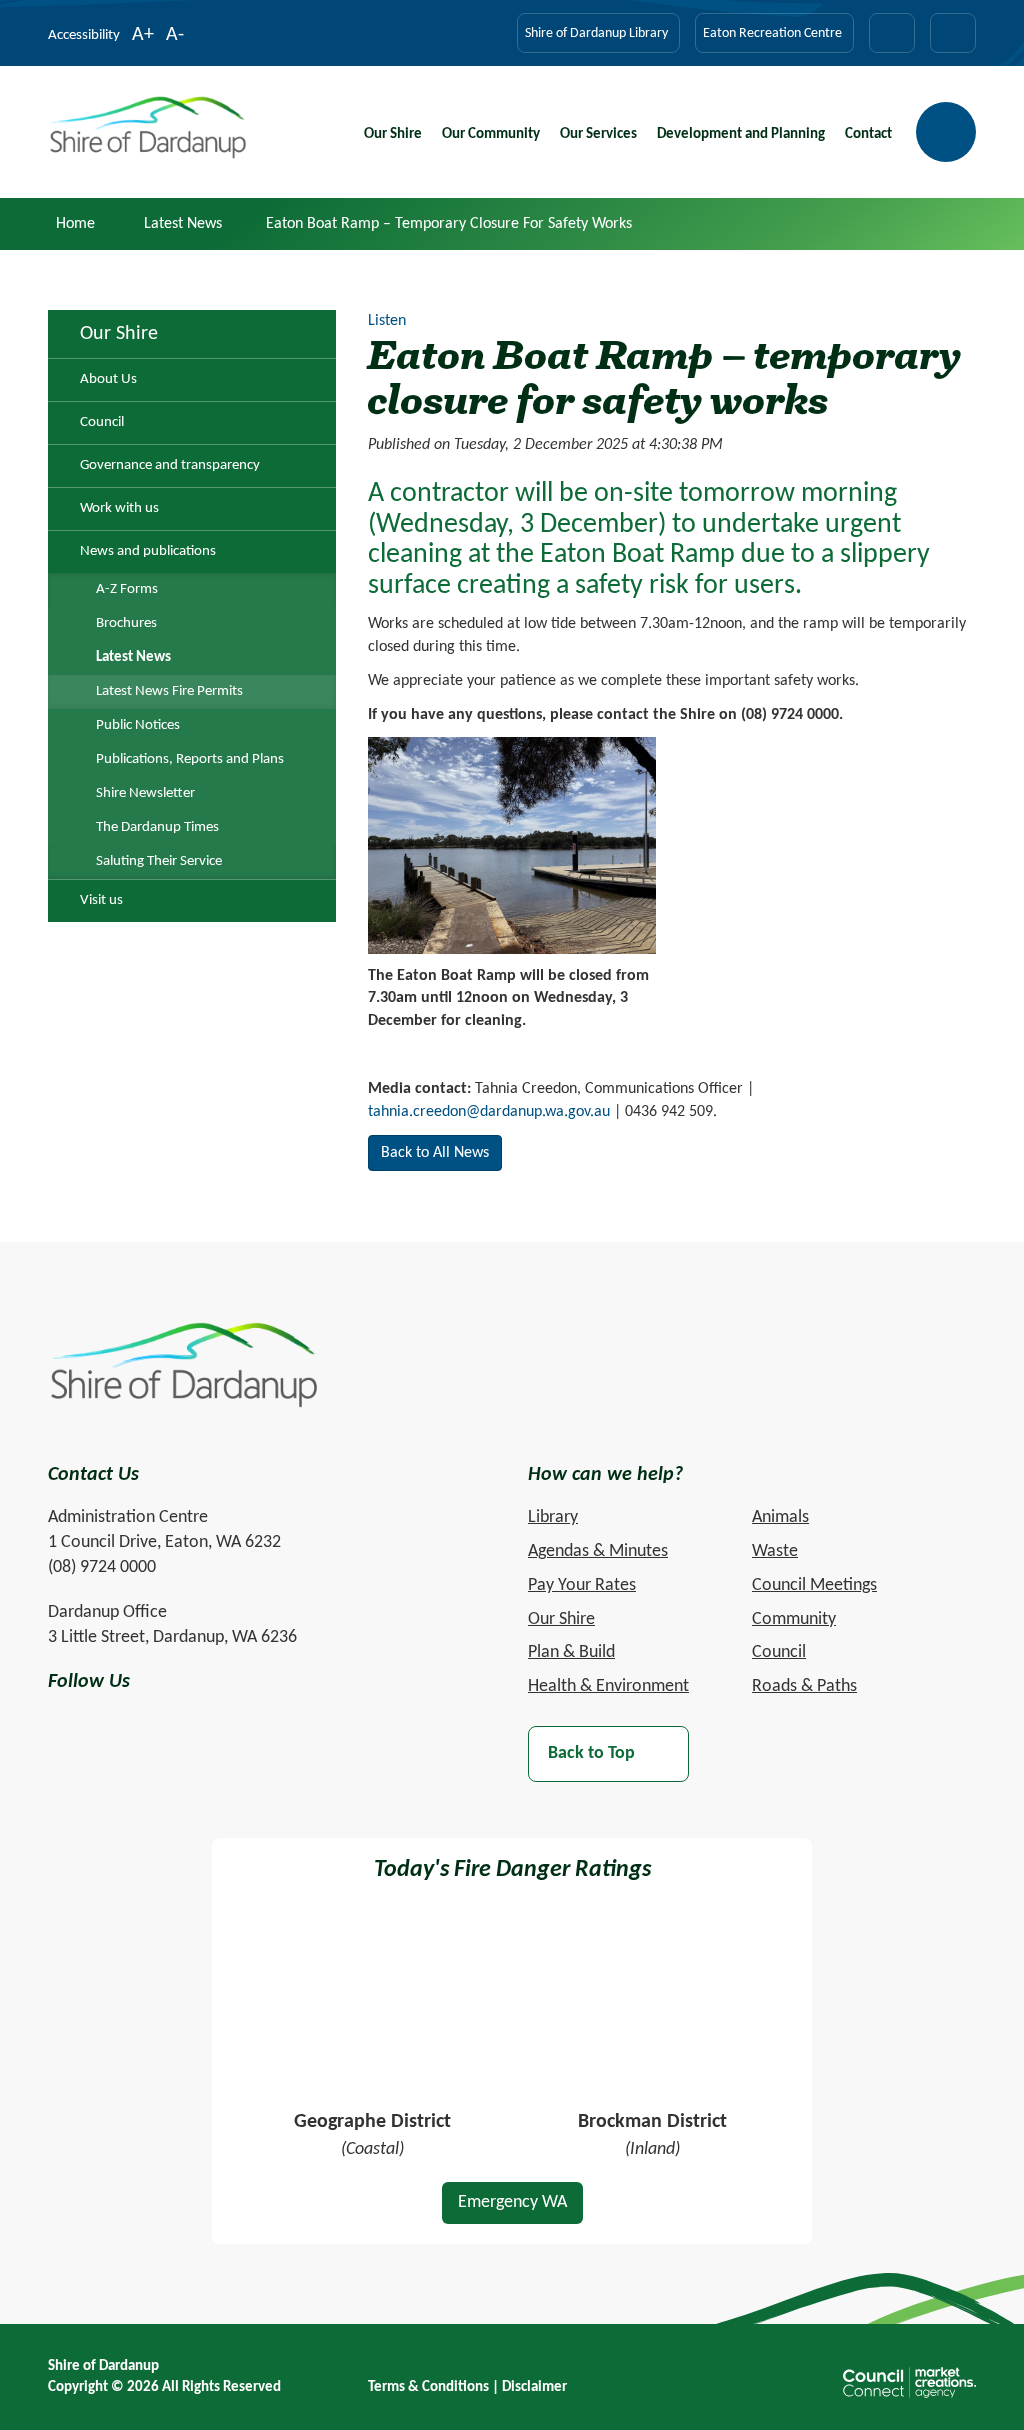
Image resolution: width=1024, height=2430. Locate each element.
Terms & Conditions (428, 2387)
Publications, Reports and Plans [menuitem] (190, 759)
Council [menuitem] (102, 422)
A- (175, 37)
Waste (775, 1551)
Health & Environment (608, 1686)
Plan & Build (571, 1652)
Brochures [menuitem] (126, 623)
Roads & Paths (804, 1686)
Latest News (183, 224)
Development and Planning (741, 134)
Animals (780, 1517)
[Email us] (892, 33)
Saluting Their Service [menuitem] (159, 861)
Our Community (491, 134)
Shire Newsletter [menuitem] (145, 793)
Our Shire (393, 134)
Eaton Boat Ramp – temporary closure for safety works (449, 224)
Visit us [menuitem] (101, 900)
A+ (143, 37)
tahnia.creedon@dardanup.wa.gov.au (489, 1112)
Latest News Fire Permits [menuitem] (169, 691)
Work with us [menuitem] (119, 508)
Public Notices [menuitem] (138, 725)
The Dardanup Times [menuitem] (157, 827)
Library (553, 1517)
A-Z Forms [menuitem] (127, 589)
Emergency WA (512, 2202)
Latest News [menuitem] (133, 657)
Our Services (598, 134)
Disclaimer (534, 2387)
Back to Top (591, 1753)
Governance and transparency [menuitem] (170, 465)
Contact (868, 134)
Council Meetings (814, 1585)
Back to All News (435, 1153)
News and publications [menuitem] (148, 551)
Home (75, 224)
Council (779, 1652)
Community (794, 1619)
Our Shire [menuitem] (119, 334)
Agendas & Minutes (598, 1551)
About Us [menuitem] (108, 379)
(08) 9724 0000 (102, 1567)
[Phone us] (953, 33)
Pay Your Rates (582, 1585)
